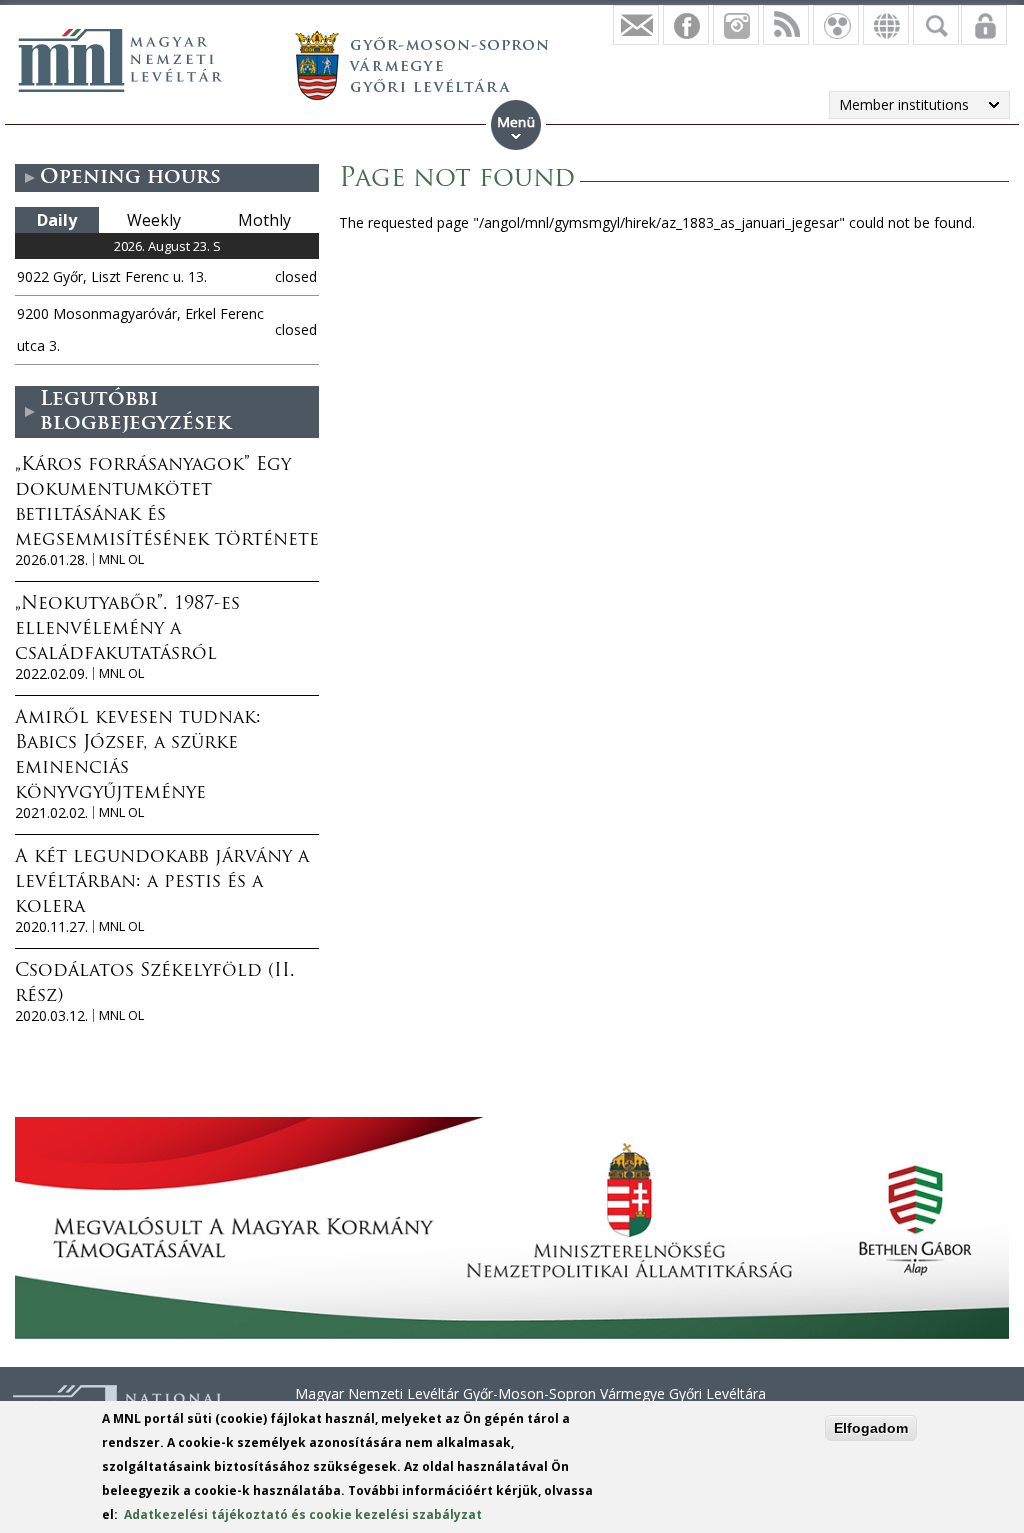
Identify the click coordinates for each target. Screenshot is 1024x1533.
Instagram (736, 25)
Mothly (264, 220)
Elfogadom (871, 1428)
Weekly (154, 220)
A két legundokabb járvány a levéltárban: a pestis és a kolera (162, 883)
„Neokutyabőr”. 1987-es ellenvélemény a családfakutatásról (127, 630)
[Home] (120, 60)
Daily (57, 220)
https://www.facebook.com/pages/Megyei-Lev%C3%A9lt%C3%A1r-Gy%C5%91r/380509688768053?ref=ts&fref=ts (686, 25)
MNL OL (121, 559)
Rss (786, 25)
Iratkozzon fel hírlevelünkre (636, 25)
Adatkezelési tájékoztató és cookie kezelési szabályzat (303, 1514)
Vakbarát (836, 25)
